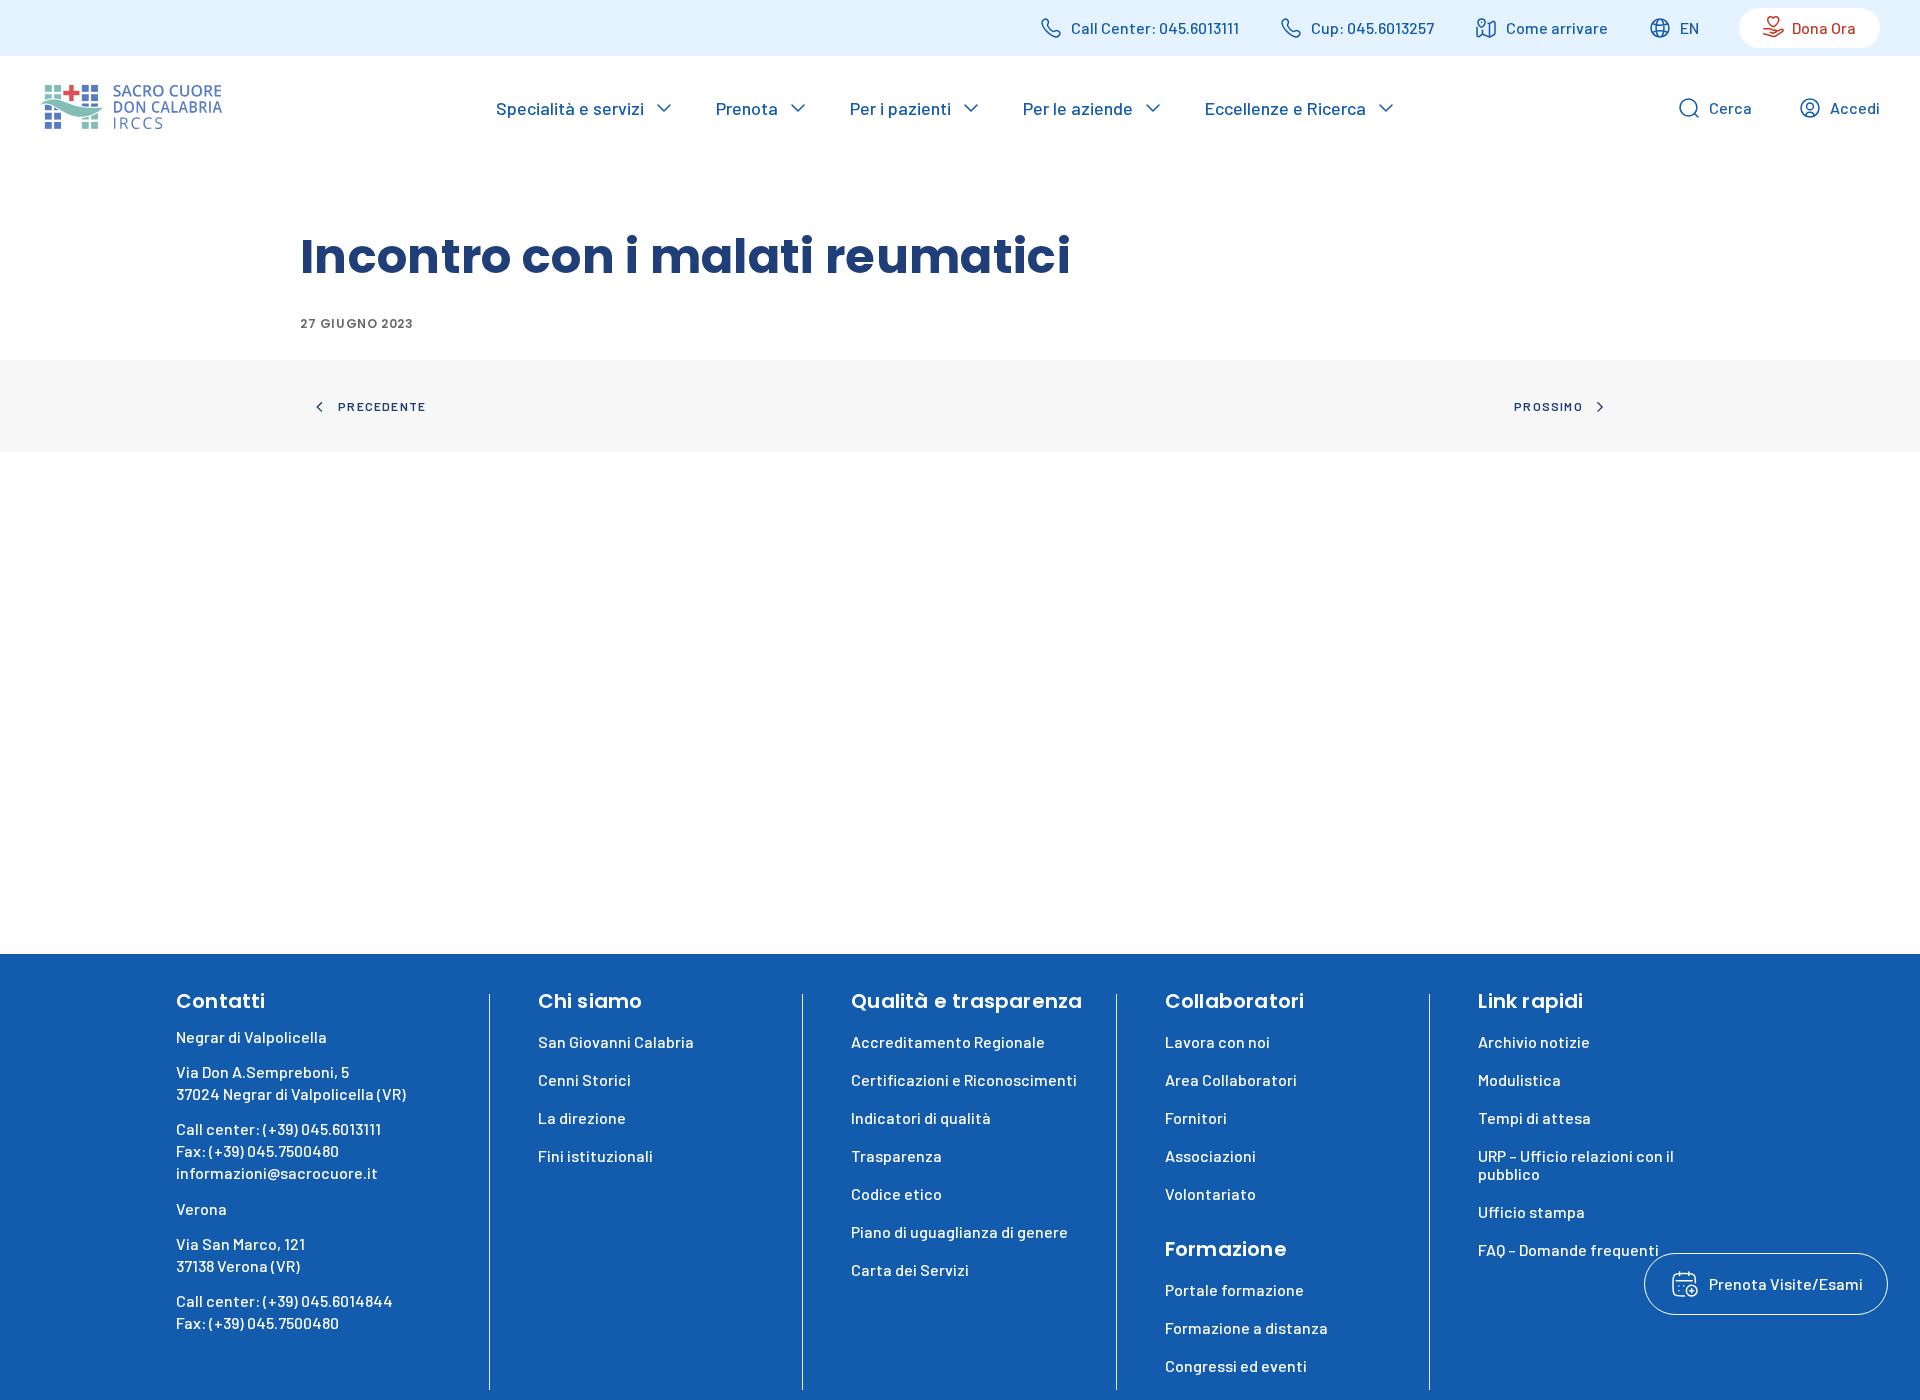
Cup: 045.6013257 (1372, 27)
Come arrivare (1557, 27)
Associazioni (1210, 1155)
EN (1689, 27)
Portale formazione (1234, 1289)
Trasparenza (896, 1155)
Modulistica (1519, 1079)
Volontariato (1210, 1193)
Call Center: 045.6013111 (1155, 27)
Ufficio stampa (1531, 1211)
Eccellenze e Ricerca (1285, 108)
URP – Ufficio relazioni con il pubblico (1576, 1164)
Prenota (747, 108)
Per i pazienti (900, 108)
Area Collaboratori (1231, 1079)
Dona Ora (1824, 27)
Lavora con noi (1217, 1041)
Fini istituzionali (595, 1155)
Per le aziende (1078, 108)
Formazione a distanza (1246, 1327)
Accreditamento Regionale (948, 1041)
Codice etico (896, 1193)
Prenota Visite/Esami (1786, 1283)
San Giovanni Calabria (616, 1041)
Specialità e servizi (570, 108)
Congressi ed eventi (1236, 1365)
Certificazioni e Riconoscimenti (964, 1079)
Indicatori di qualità (921, 1117)
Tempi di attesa (1534, 1117)
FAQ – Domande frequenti (1568, 1249)
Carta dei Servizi (910, 1269)
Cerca (1730, 107)
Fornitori (1196, 1117)
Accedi (1855, 107)
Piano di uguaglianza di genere (959, 1231)
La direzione (582, 1117)
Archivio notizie (1534, 1041)
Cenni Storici (584, 1079)
